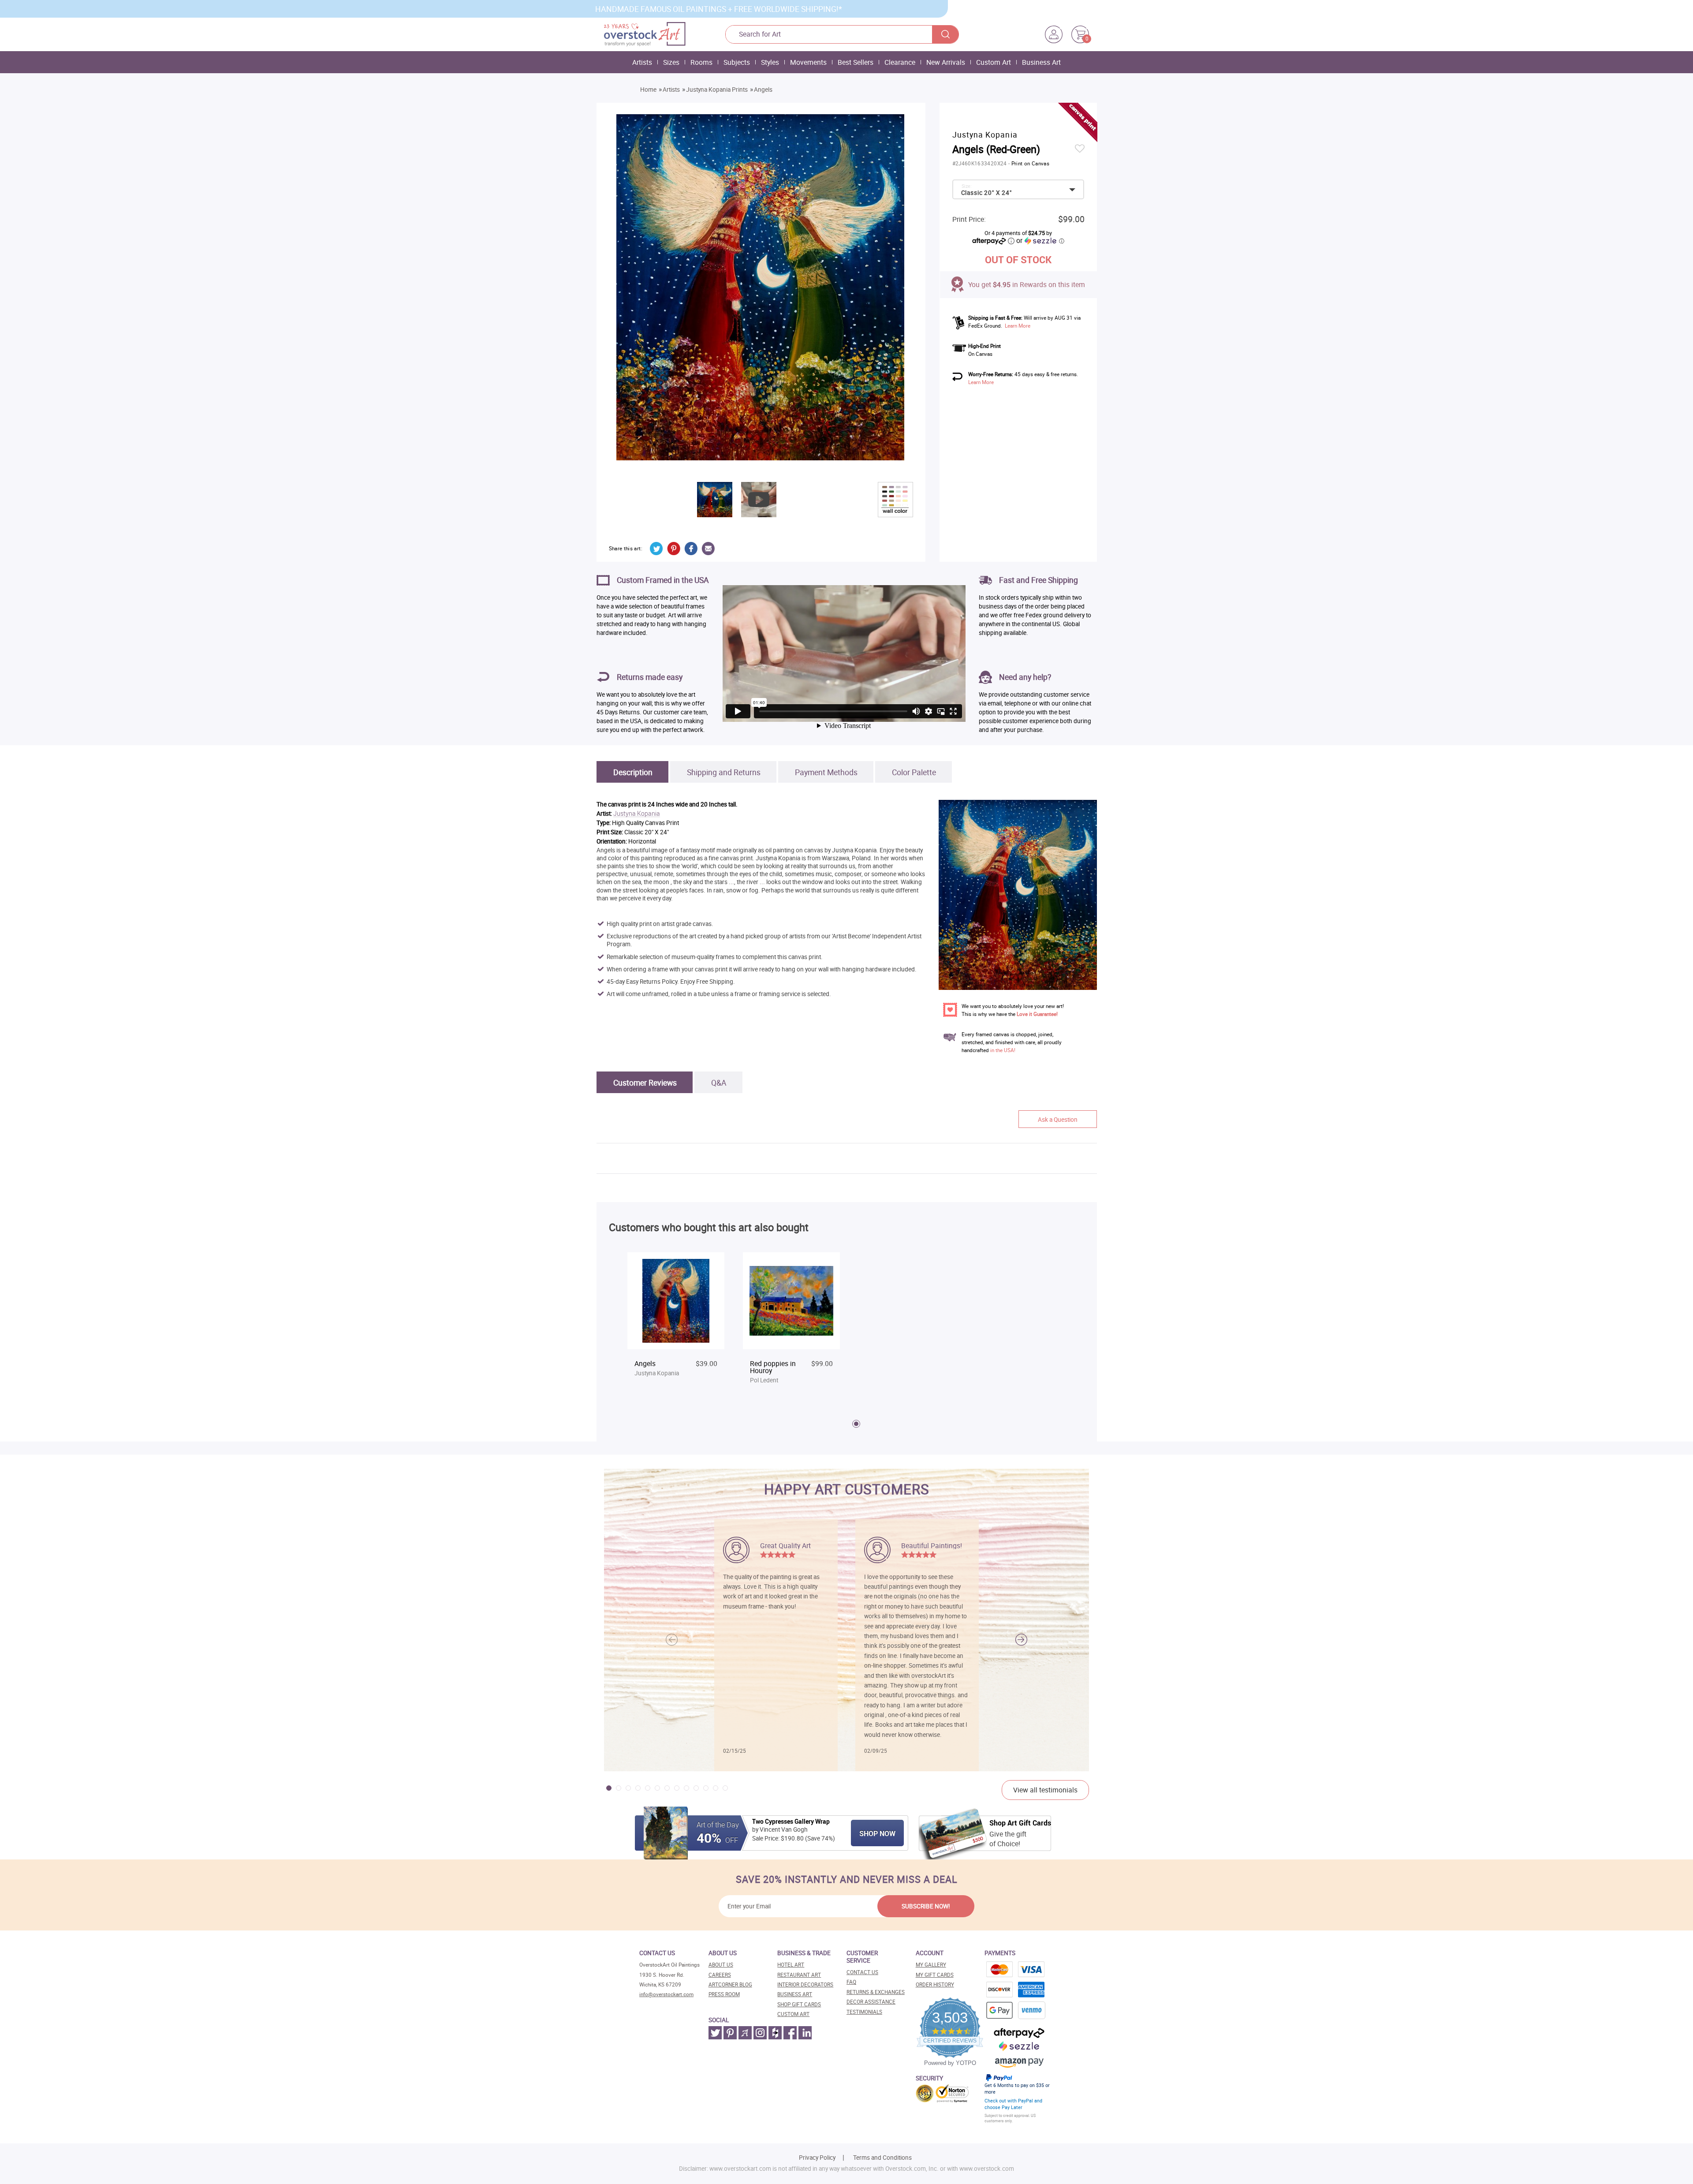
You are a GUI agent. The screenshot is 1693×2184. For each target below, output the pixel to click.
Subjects (737, 62)
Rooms (701, 62)
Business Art (1041, 62)
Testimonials (864, 2012)
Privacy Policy (817, 2158)
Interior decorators (805, 1984)
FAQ (851, 1982)
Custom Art (994, 62)
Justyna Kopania (637, 814)
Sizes (671, 62)
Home (648, 90)
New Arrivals (946, 62)
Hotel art (791, 1965)
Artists (642, 62)
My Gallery (931, 1965)
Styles (770, 62)
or (1040, 240)
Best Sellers (856, 62)
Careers (720, 1975)
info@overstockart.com (666, 1994)
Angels (763, 90)
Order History (935, 1984)
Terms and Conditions (882, 2158)
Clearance (900, 62)
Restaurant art (799, 1975)
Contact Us (862, 1972)
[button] (1021, 1640)
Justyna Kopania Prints (717, 90)
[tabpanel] (676, 1323)
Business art (795, 1994)
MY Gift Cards (935, 1975)
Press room (724, 1994)
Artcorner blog (730, 1984)
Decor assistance (871, 2002)
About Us (721, 1965)
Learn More (1018, 326)
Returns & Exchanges (876, 1992)
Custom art (793, 2014)
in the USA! (1003, 1050)
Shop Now (877, 1833)
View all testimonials (1045, 1790)
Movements (808, 62)
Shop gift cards (799, 2004)
